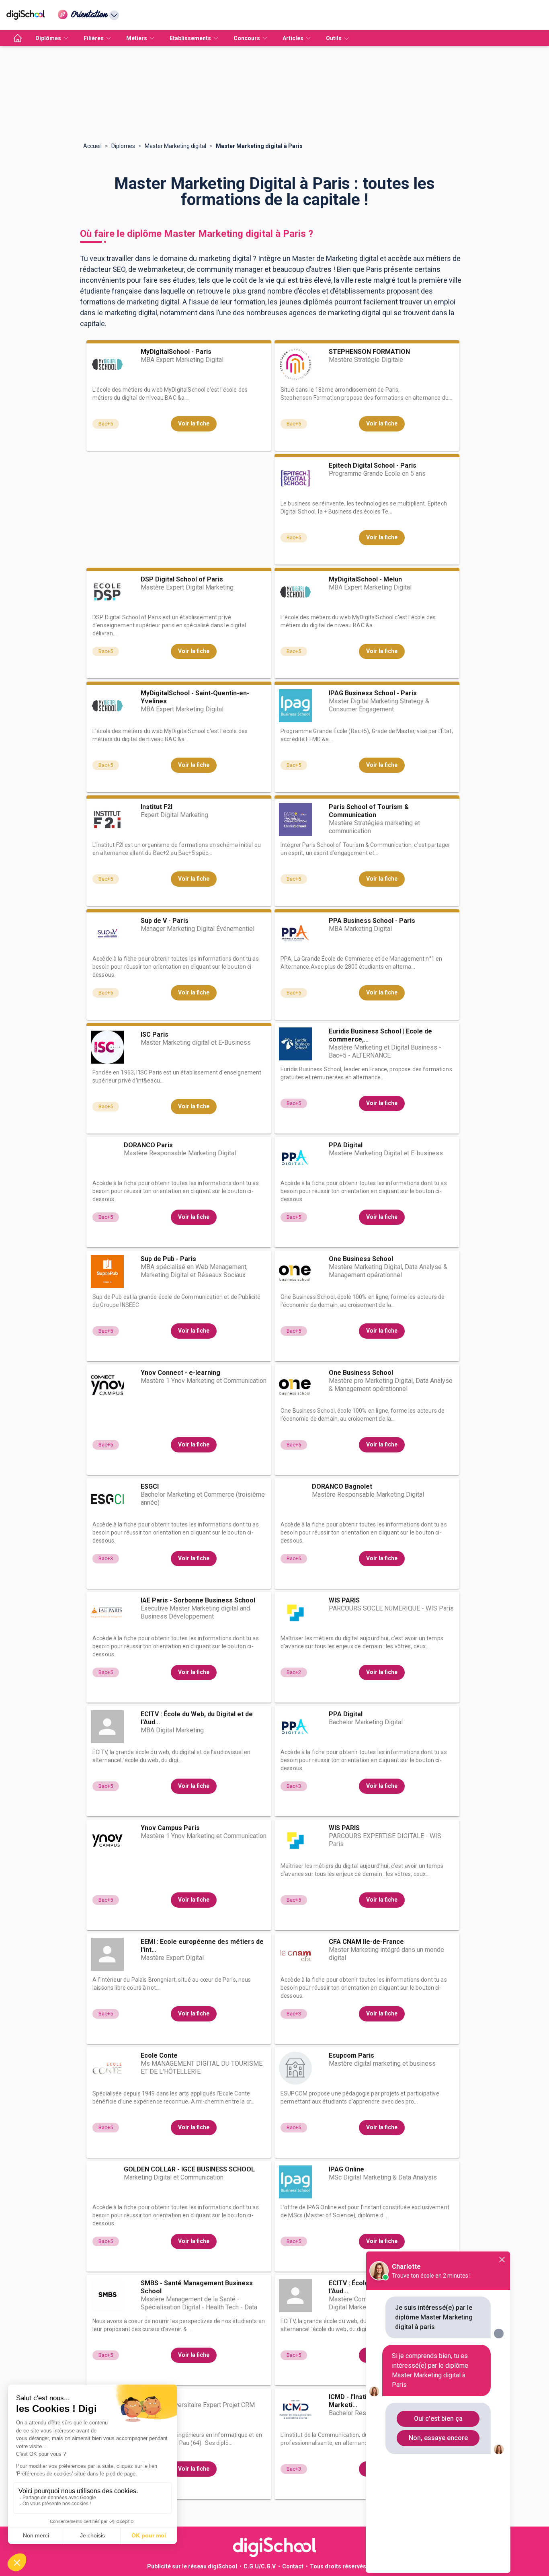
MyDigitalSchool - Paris (176, 352)
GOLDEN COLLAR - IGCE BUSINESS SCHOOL (189, 2169)
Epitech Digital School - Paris (373, 465)
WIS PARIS (344, 1600)
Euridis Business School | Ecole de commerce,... (380, 1035)
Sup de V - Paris (165, 921)
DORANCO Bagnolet (342, 1486)
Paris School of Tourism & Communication (369, 811)
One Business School (361, 1259)
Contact (293, 2566)
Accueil (92, 146)
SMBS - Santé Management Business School (197, 2287)
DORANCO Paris (148, 1145)
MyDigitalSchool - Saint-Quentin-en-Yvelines (195, 697)
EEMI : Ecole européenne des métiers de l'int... (202, 1946)
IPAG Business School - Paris (373, 693)
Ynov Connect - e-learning (180, 1373)
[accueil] (18, 38)
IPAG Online (346, 2169)
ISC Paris (155, 1034)
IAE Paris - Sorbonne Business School (198, 1600)
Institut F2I (157, 807)
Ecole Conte (159, 2055)
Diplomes (123, 146)
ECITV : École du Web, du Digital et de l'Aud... (197, 1718)
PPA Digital (346, 1145)
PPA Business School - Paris (372, 921)
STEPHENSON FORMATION (369, 352)
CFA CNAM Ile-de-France (366, 1942)
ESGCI (150, 1486)
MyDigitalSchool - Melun (365, 579)
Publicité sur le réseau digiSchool (192, 2566)
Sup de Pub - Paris (168, 1259)
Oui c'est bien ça (438, 2419)
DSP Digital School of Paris (182, 579)
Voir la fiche (194, 423)
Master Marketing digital (175, 146)
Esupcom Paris (351, 2055)
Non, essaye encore (438, 2438)
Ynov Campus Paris (170, 1828)
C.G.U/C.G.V (260, 2566)
